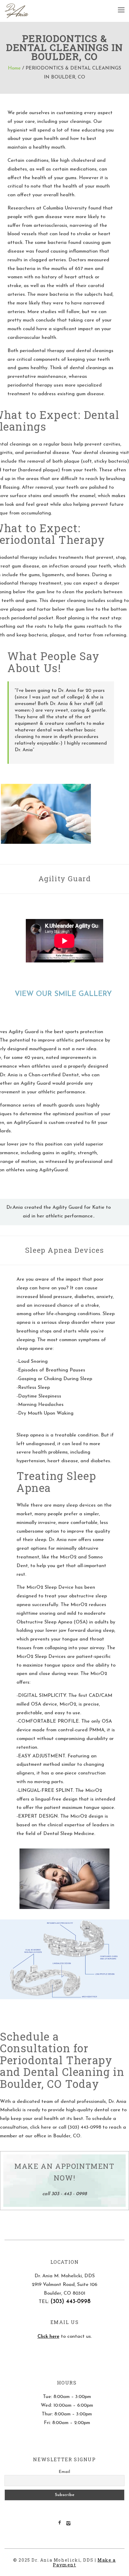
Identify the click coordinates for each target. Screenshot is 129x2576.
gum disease (48, 217)
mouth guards (58, 1105)
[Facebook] (60, 2523)
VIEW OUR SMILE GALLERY (64, 994)
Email (64, 2472)
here (46, 2127)
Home (14, 68)
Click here (48, 2337)
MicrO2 (68, 1557)
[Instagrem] (68, 2524)
